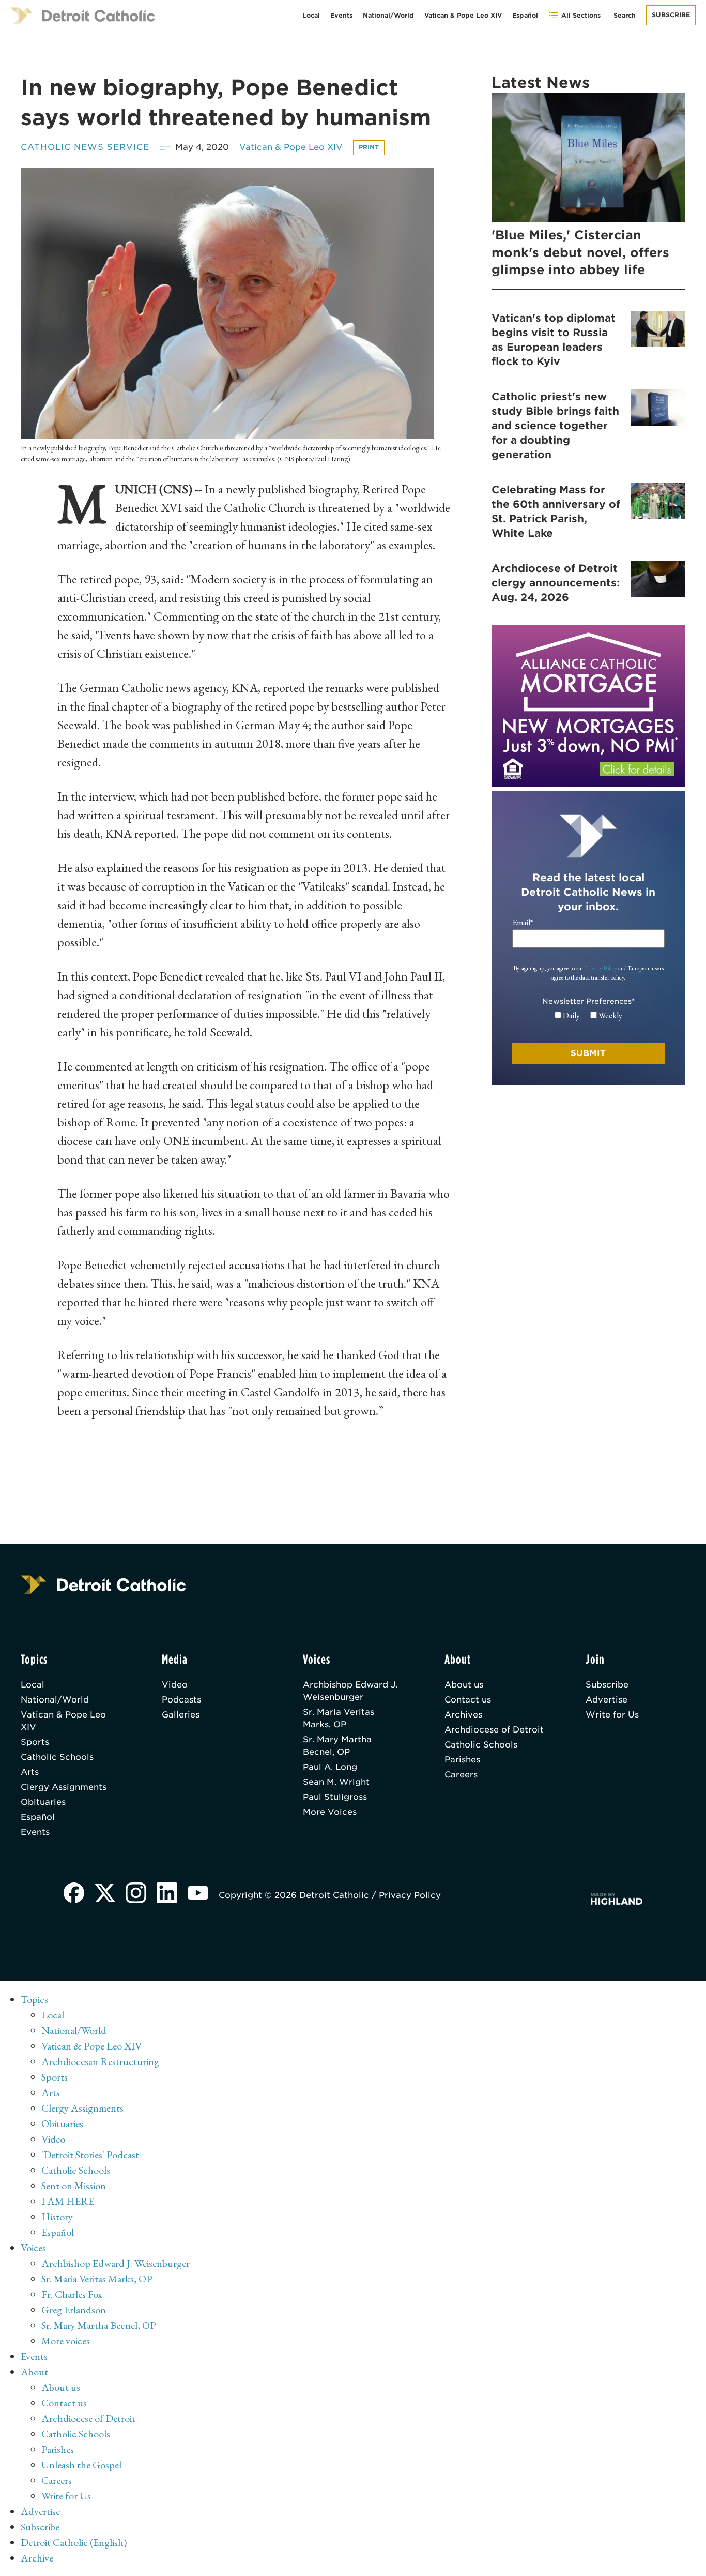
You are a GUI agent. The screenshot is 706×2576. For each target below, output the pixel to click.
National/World (388, 15)
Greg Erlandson (74, 2310)
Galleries (181, 1715)
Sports (35, 1742)
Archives (463, 1715)
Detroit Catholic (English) (74, 2542)
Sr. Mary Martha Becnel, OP (337, 1746)
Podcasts (181, 1700)
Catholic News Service (85, 147)
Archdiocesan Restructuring (100, 2061)
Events (341, 15)
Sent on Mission (74, 2186)
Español (525, 15)
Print (369, 147)
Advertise (607, 1700)
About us (464, 1685)
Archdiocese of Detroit (494, 1730)
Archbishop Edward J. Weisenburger (350, 1691)
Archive (37, 2558)
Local (311, 15)
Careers (461, 1775)
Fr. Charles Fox (72, 2294)
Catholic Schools (57, 1757)
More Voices (330, 1812)
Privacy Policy (601, 968)
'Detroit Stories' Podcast (90, 2155)
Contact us (468, 1700)
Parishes (462, 1760)
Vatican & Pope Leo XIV (463, 15)
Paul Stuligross (335, 1797)
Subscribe (671, 15)
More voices (66, 2341)
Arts (30, 1772)
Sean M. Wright (336, 1782)
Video (175, 1685)
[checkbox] (588, 1016)
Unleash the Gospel (81, 2465)
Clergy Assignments (64, 1787)
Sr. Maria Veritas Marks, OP (339, 1718)
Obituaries (43, 1802)
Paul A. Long (330, 1767)
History (57, 2217)
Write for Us (612, 1715)
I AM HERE (68, 2201)
